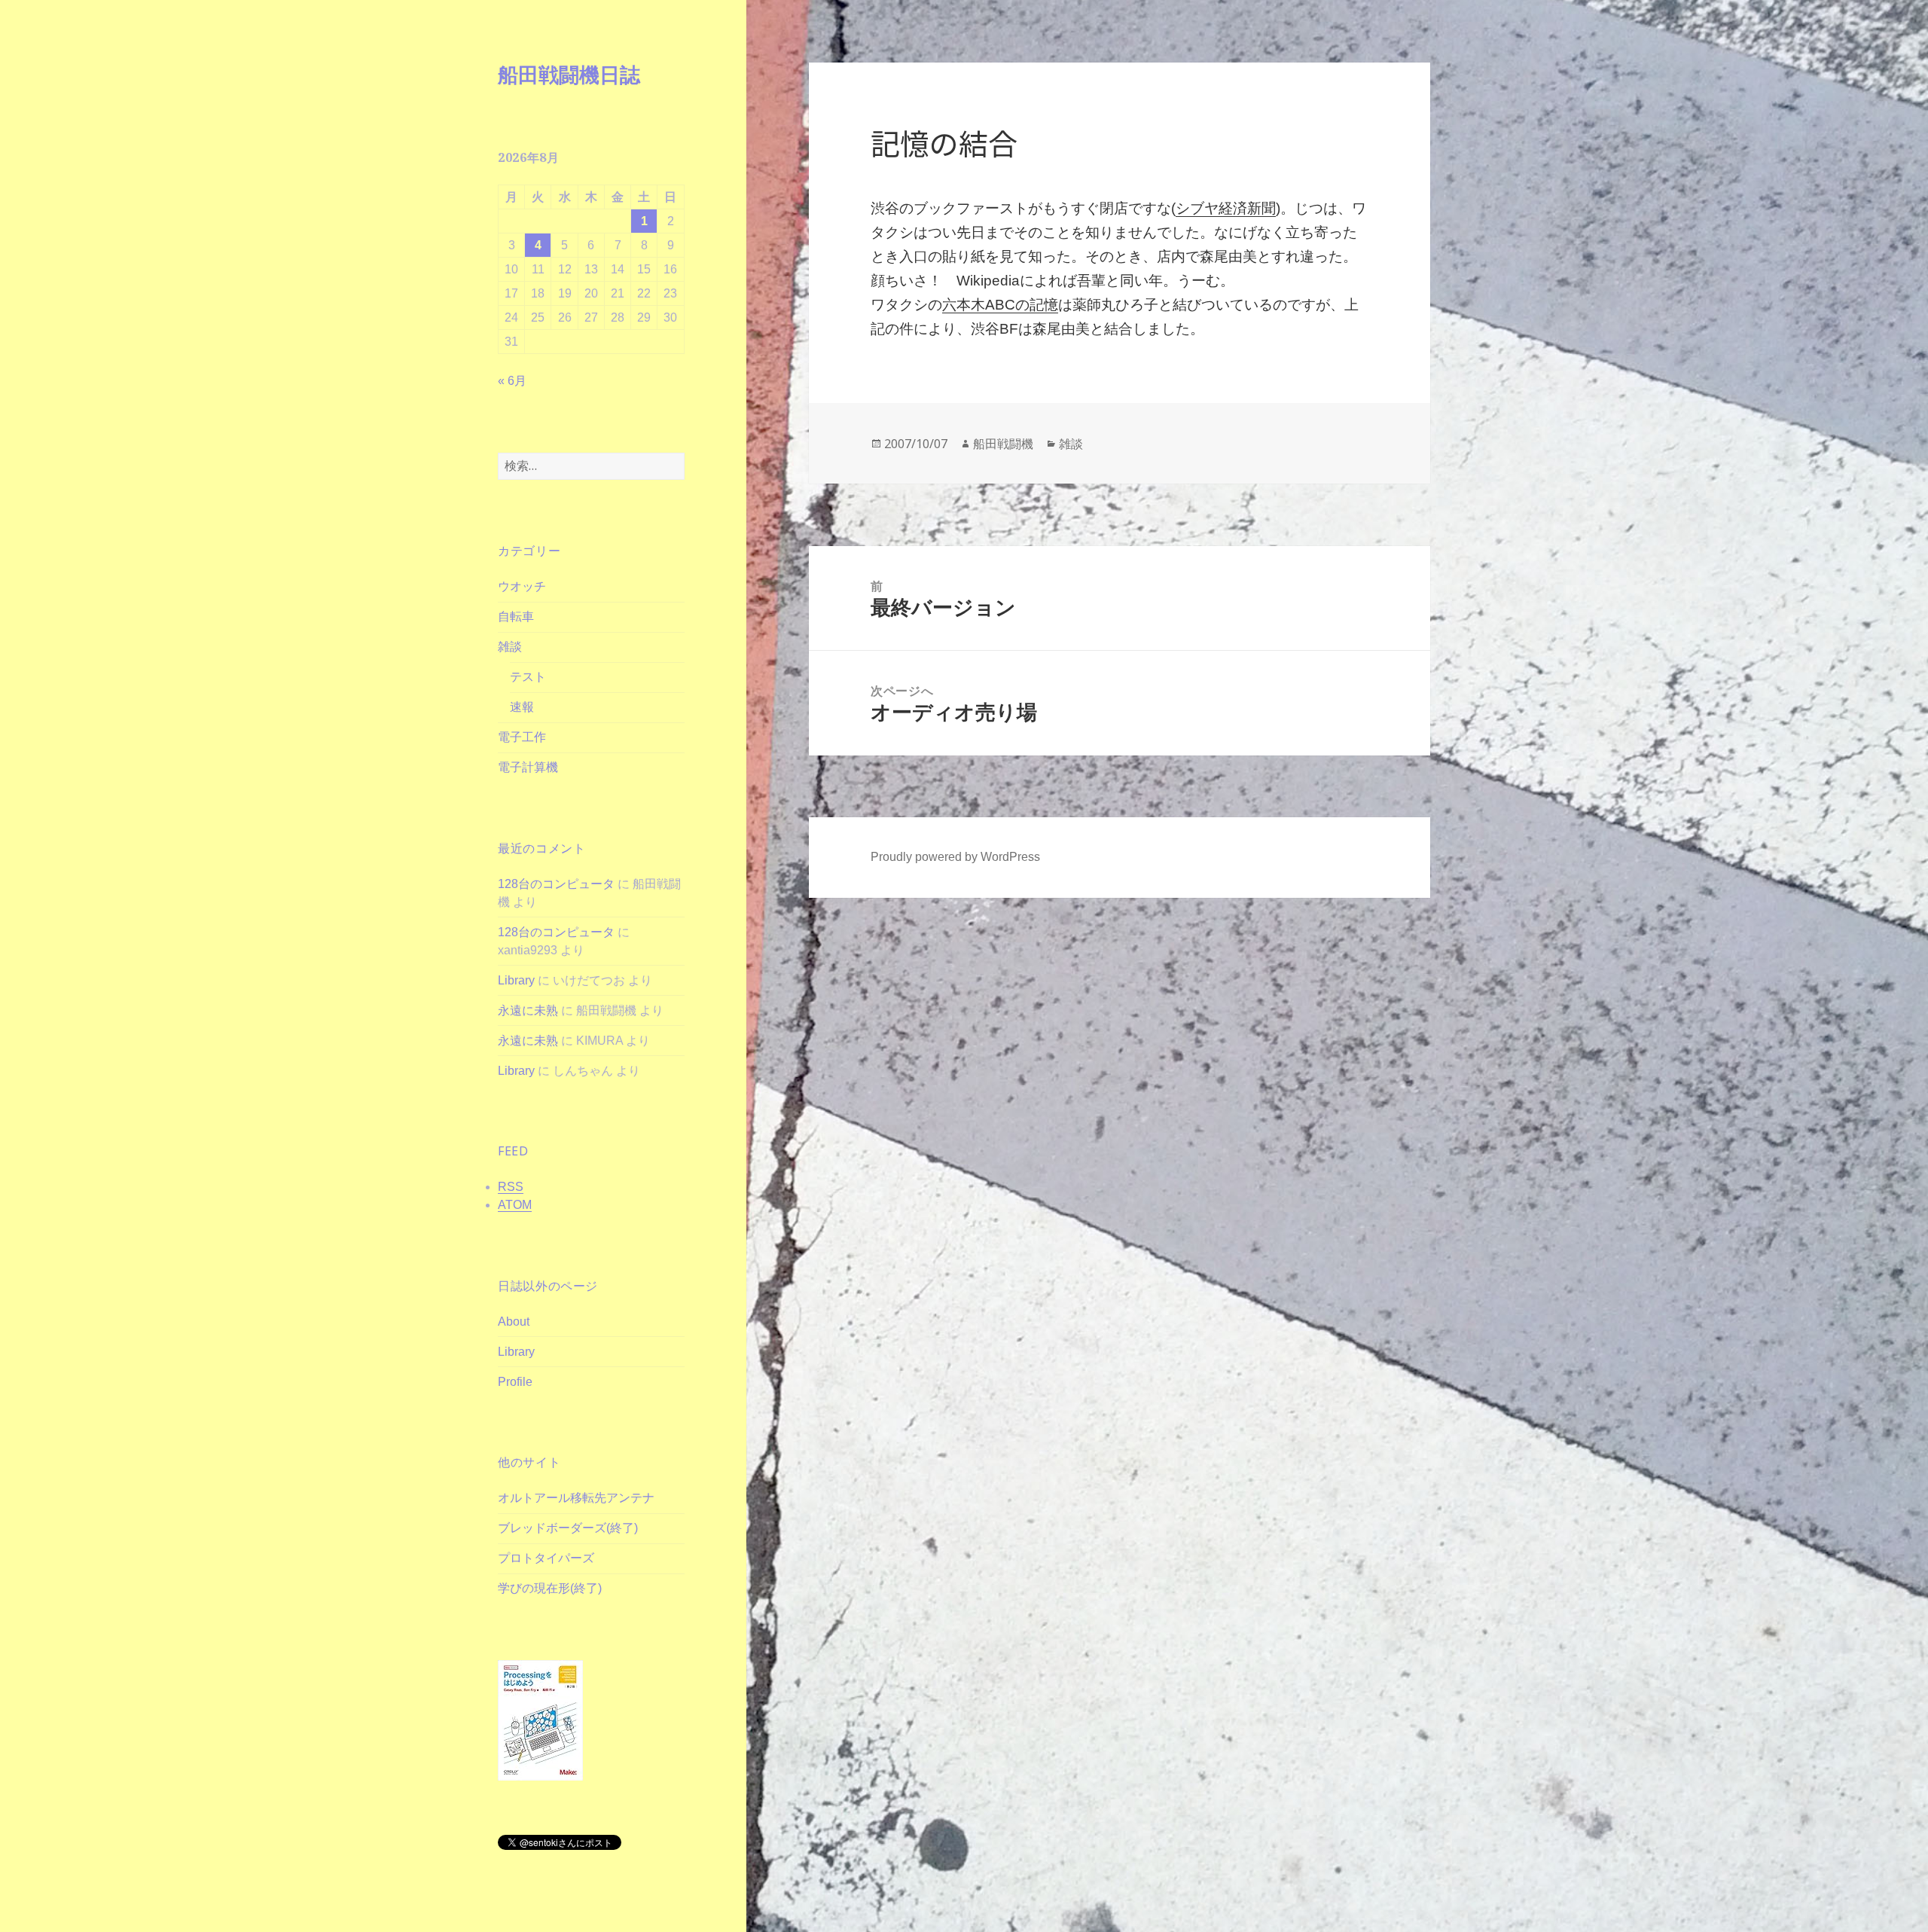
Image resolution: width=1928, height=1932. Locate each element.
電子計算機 (528, 767)
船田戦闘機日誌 (569, 74)
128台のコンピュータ (556, 884)
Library (516, 980)
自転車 (516, 617)
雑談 (510, 647)
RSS (511, 1187)
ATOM (515, 1205)
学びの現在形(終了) (550, 1588)
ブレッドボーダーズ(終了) (568, 1528)
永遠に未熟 (528, 1010)
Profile (515, 1382)
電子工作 (522, 737)
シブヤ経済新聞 (1226, 208)
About (514, 1322)
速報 (522, 707)
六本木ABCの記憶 (1000, 305)
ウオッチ (522, 586)
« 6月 (512, 381)
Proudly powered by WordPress (955, 857)
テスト (528, 677)
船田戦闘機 (1003, 444)
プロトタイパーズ (546, 1558)
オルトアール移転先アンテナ (576, 1498)
